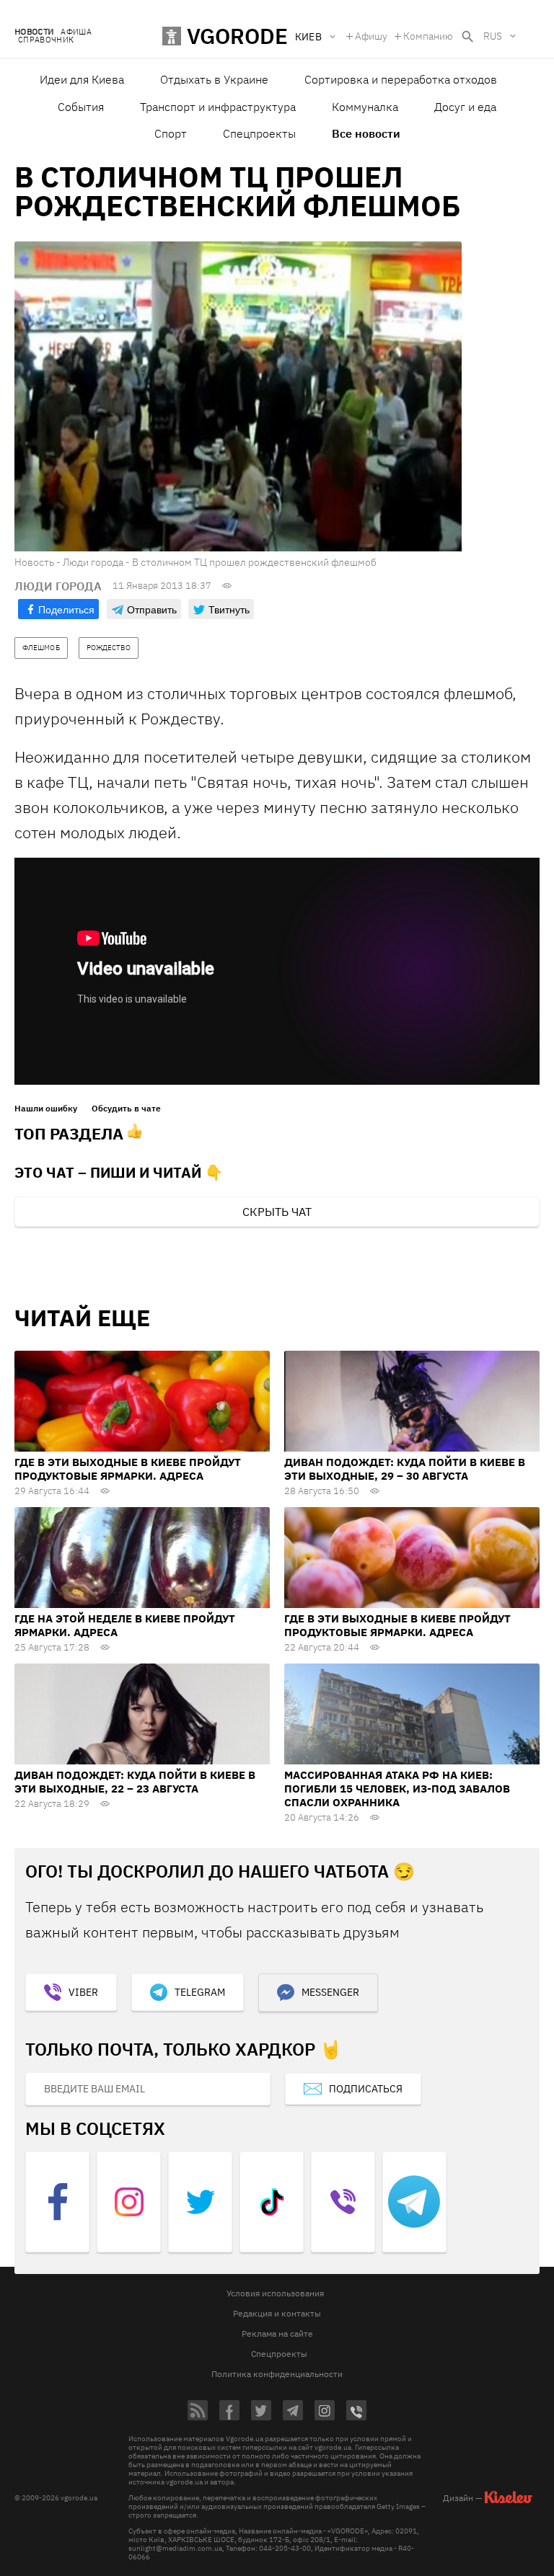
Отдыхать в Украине (214, 79)
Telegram (200, 1992)
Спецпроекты (259, 133)
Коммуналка (365, 107)
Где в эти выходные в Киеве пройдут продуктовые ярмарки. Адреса (128, 1469)
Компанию (428, 36)
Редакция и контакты (277, 2313)
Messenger (330, 1992)
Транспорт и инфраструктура (218, 107)
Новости (34, 32)
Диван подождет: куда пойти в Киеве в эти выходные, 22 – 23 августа (135, 1782)
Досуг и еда (465, 107)
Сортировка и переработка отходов (401, 79)
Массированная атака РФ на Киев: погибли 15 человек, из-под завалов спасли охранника (397, 1789)
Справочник (46, 40)
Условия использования (275, 2293)
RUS (493, 36)
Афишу (371, 36)
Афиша (76, 32)
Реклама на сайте (277, 2333)
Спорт (171, 133)
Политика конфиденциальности (277, 2374)
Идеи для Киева (82, 79)
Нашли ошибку (46, 1109)
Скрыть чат (277, 1212)
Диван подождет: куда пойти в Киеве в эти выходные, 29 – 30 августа (405, 1469)
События (81, 107)
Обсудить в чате (126, 1109)
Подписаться (366, 2089)
